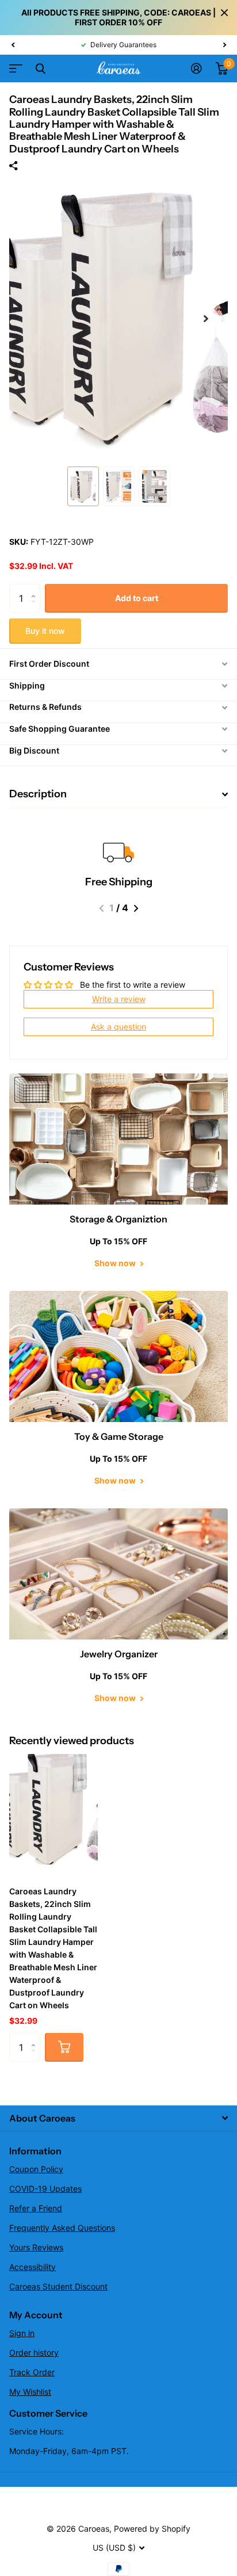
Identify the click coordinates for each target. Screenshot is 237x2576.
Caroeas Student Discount (58, 2286)
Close (224, 13)
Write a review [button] (119, 999)
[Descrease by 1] (36, 608)
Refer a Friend (36, 2208)
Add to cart (137, 598)
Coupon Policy (36, 2169)
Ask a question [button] (118, 1027)
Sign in (22, 2333)
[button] (13, 45)
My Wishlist (30, 2392)
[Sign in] (196, 68)
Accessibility (33, 2267)
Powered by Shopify (152, 2529)
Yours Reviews (36, 2247)
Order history (34, 2353)
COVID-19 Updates (45, 2189)
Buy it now (45, 631)
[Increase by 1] (36, 588)
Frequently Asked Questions (62, 2228)
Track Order (32, 2372)
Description (38, 794)
